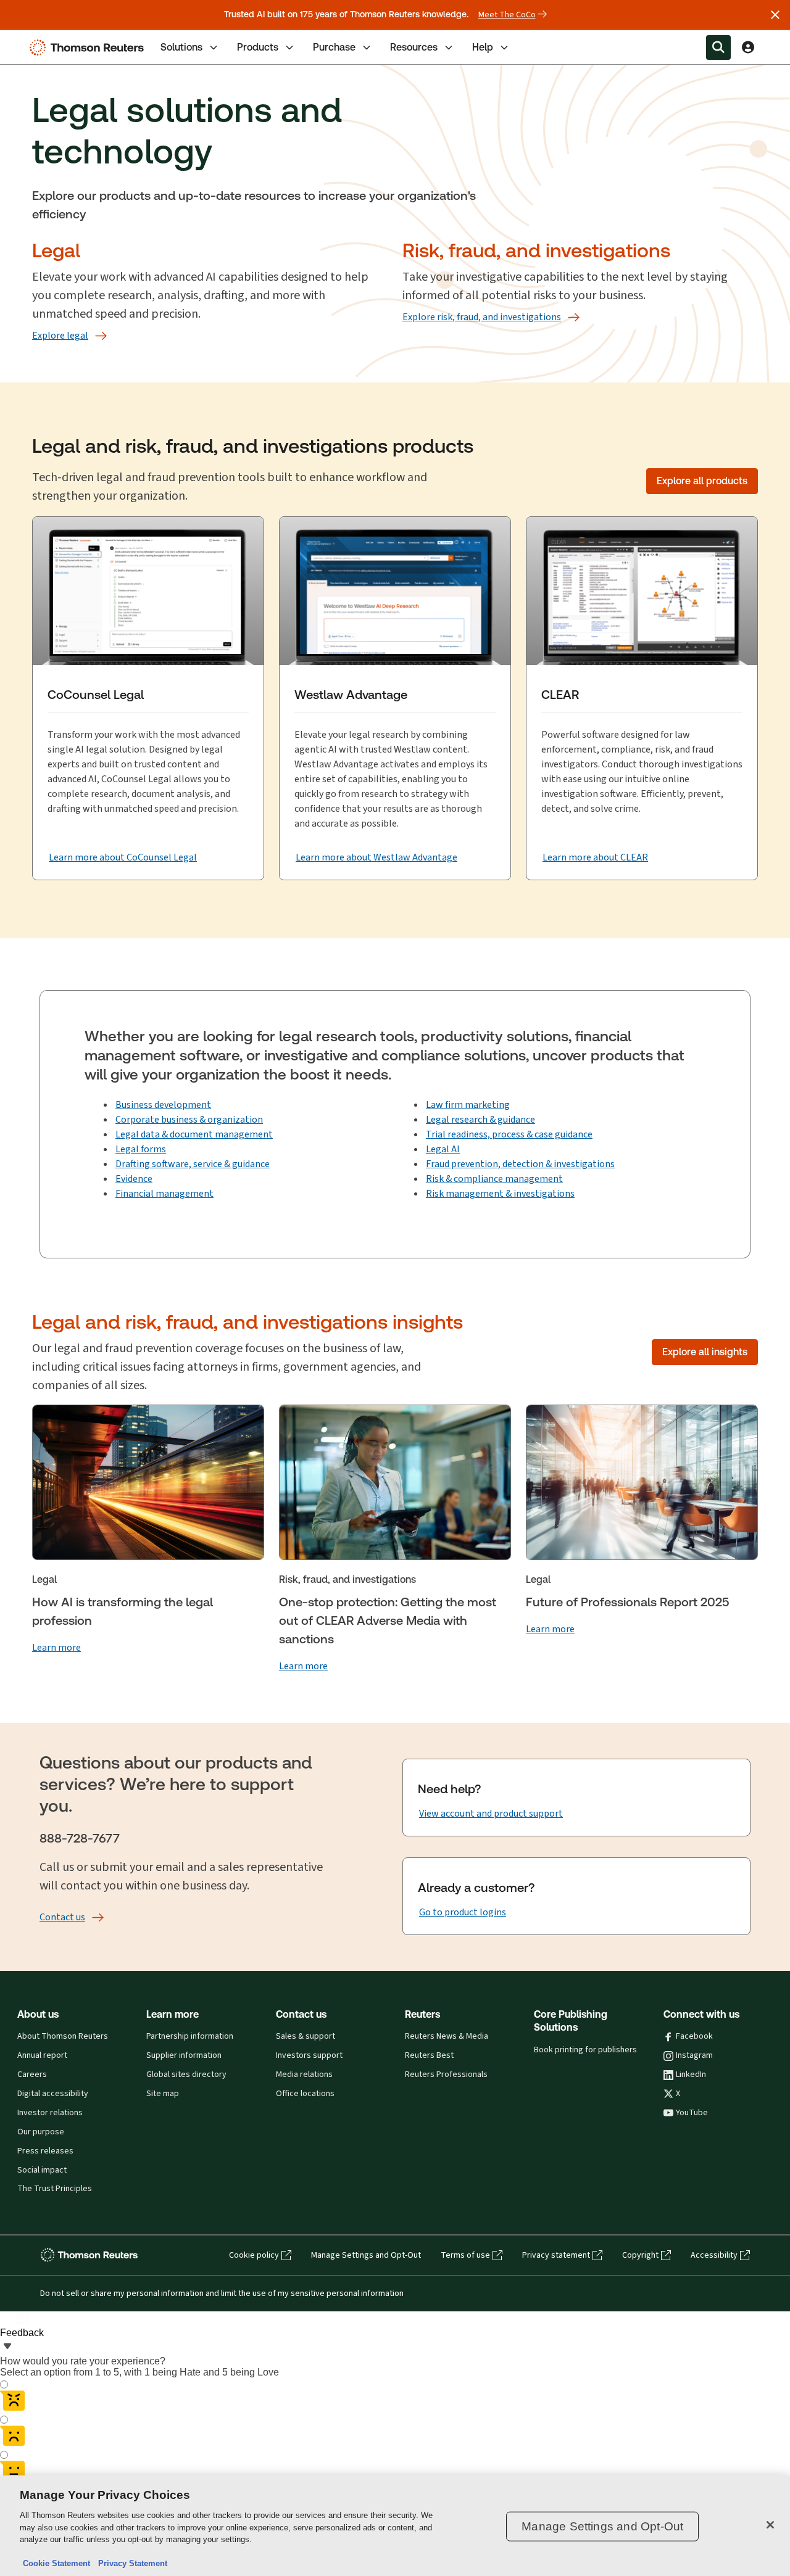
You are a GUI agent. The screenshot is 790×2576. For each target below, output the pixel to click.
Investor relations (50, 2113)
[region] (395, 2526)
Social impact (42, 2170)
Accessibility (714, 2255)
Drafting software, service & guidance (193, 1164)
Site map (163, 2094)
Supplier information (184, 2055)
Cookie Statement (56, 2563)
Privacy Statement (130, 2563)
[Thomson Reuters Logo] (89, 47)
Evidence (134, 1179)
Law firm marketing (468, 1104)
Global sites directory (186, 2074)
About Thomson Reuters (63, 2036)
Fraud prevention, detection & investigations (520, 1164)
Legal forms (141, 1149)
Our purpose (41, 2132)
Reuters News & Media (447, 2036)
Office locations (305, 2094)
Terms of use (465, 2255)
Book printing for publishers (585, 2050)
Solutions (181, 47)
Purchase (334, 47)
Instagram (694, 2055)
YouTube (692, 2113)
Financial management (164, 1193)
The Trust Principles (55, 2189)
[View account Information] (748, 47)
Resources (414, 47)
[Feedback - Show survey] (7, 2347)
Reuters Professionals (446, 2074)
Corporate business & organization (189, 1119)
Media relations (304, 2074)
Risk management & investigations (500, 1193)
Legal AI (443, 1149)
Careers (32, 2074)
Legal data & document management (194, 1134)
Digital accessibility (53, 2094)
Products (258, 47)
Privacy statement (556, 2255)
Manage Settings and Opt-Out (366, 2255)
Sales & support (306, 2036)
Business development (163, 1104)
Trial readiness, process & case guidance (509, 1134)
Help (483, 47)
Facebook (694, 2036)
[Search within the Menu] (718, 47)
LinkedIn (691, 2074)
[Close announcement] (775, 15)
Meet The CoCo (507, 15)
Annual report (42, 2055)
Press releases (45, 2151)
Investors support (309, 2055)
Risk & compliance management (494, 1179)
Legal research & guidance (480, 1119)
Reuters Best (429, 2055)
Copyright (640, 2255)
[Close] (770, 2525)
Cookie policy (254, 2255)
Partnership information (190, 2036)
